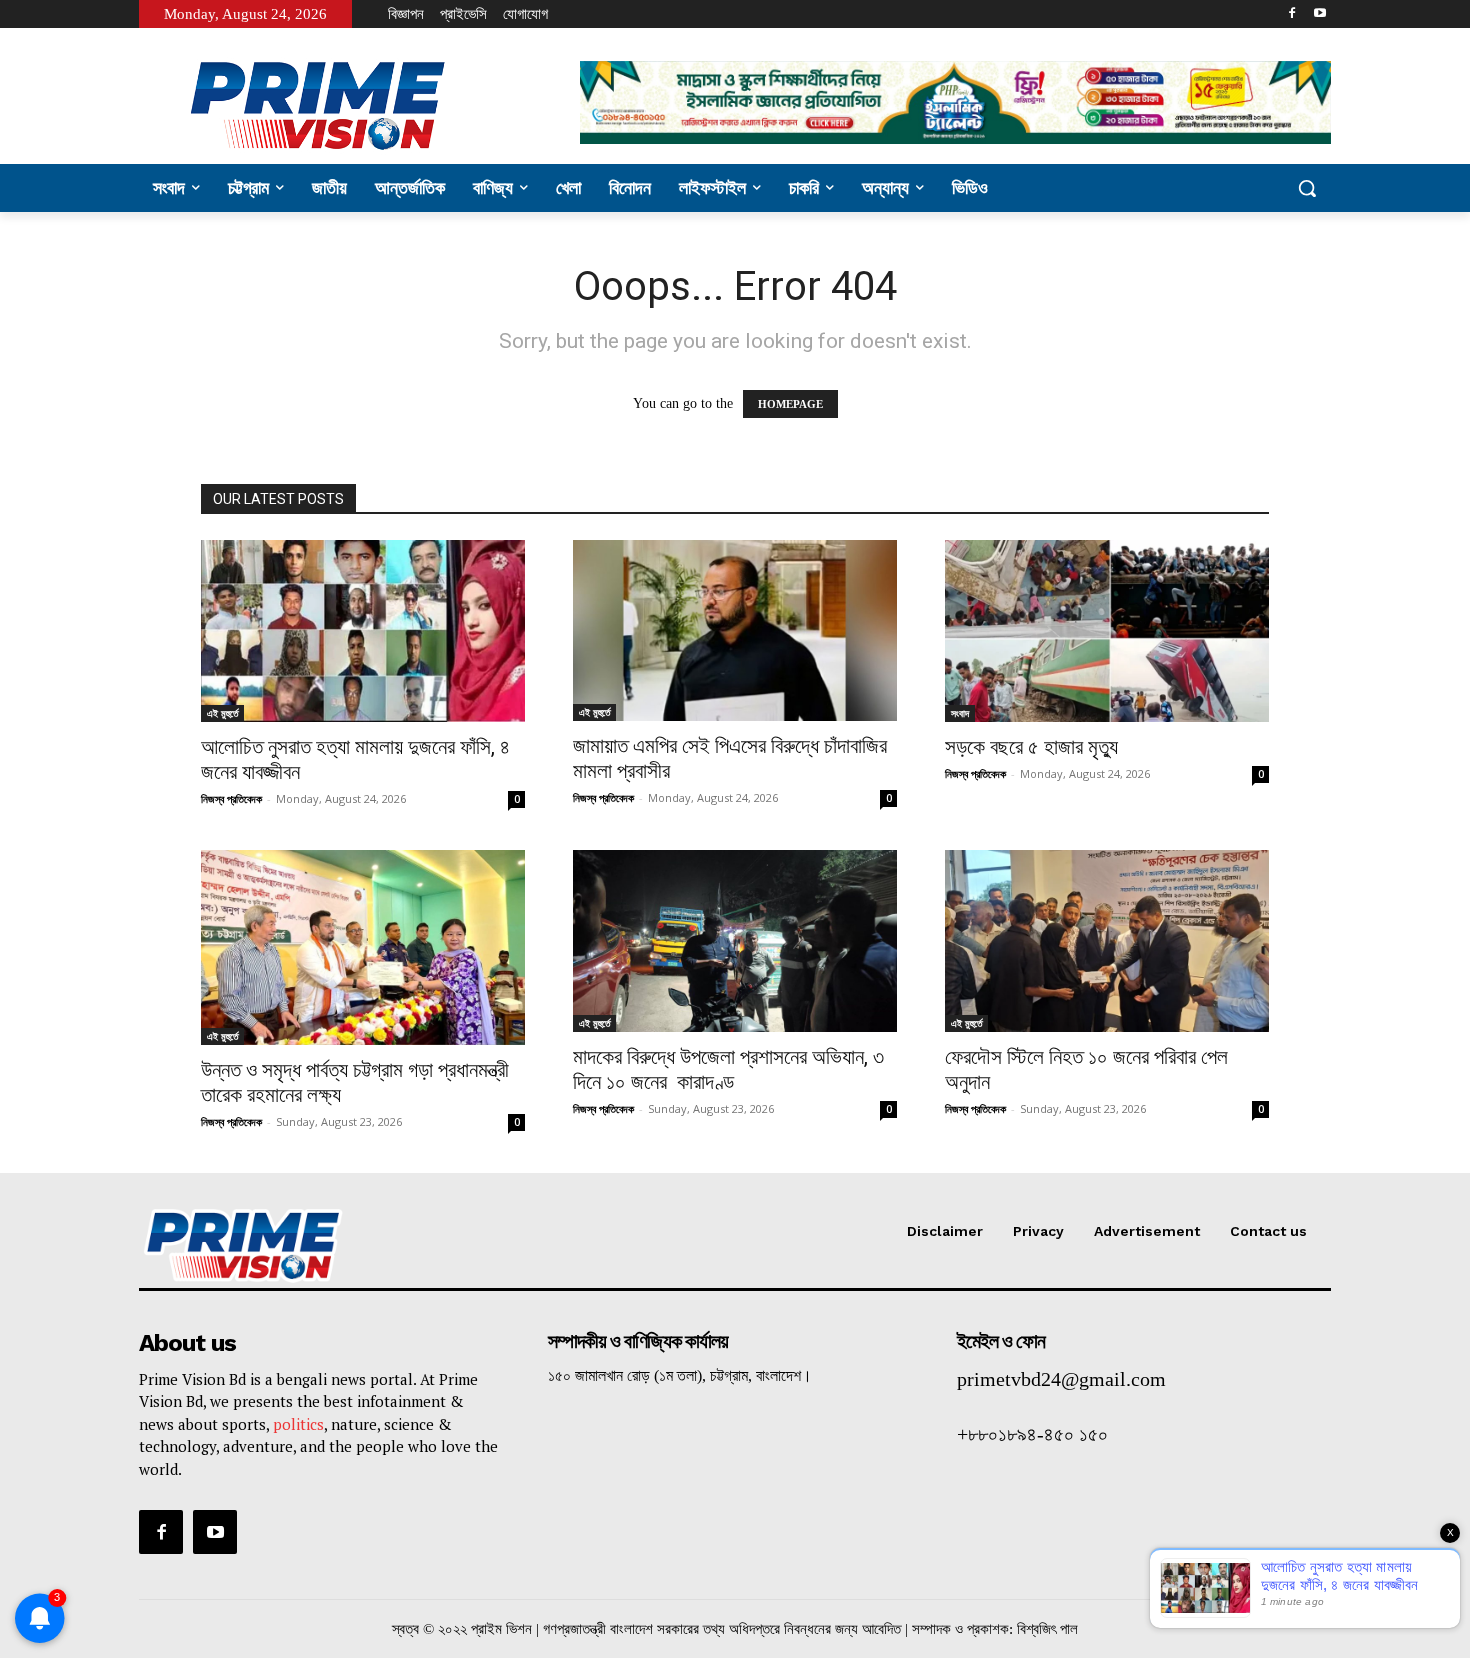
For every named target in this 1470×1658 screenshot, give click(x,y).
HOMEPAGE (790, 404)
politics (298, 1424)
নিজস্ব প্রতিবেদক (231, 798)
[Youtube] (1319, 14)
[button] (1307, 188)
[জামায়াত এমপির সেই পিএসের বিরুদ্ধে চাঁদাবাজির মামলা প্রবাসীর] (735, 630)
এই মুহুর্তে (222, 713)
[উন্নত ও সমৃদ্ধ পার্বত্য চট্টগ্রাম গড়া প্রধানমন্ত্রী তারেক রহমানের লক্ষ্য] (363, 947)
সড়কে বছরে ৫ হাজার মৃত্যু (1031, 747)
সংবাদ (960, 713)
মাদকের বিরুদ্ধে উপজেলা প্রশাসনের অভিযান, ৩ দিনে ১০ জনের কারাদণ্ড (728, 1069)
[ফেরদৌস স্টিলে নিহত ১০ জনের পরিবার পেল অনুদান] (1107, 941)
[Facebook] (1291, 14)
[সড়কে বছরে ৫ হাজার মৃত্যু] (1107, 631)
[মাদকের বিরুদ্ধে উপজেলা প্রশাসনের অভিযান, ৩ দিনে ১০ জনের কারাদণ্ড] (735, 941)
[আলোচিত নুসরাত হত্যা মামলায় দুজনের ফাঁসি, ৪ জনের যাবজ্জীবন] (363, 631)
